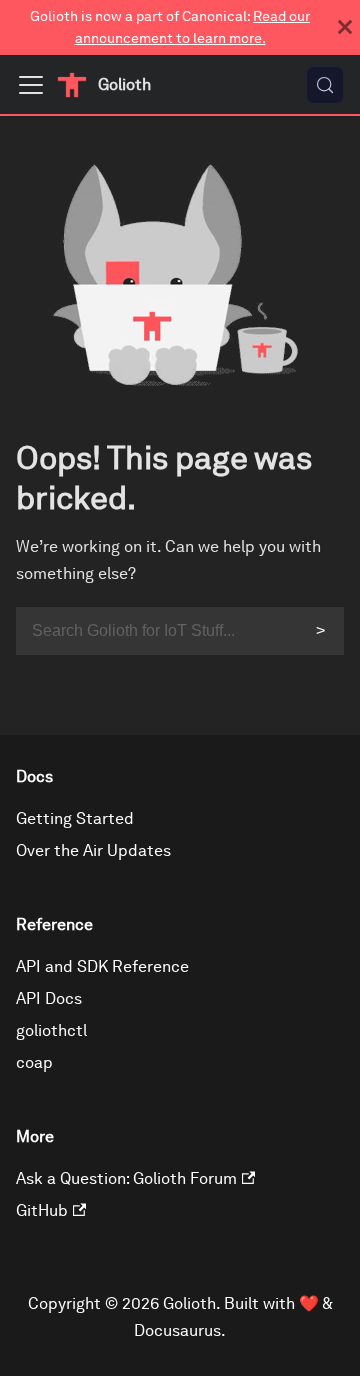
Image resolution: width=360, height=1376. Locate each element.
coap (34, 1062)
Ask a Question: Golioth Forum (126, 1178)
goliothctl (51, 1030)
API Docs (49, 998)
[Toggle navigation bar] (31, 85)
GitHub (42, 1210)
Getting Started (75, 818)
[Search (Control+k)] (325, 85)
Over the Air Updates (93, 850)
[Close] (345, 27)
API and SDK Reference (102, 966)
